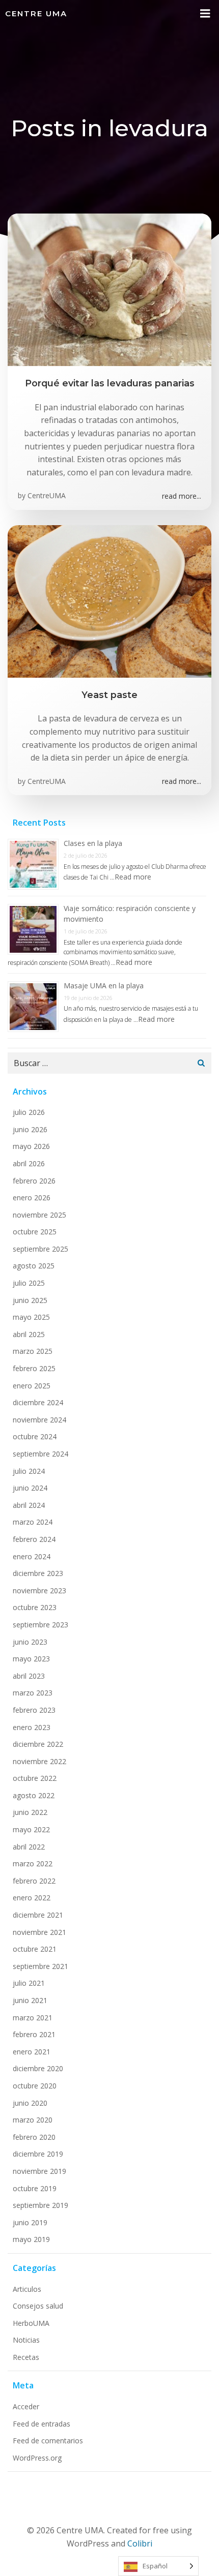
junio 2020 (30, 2103)
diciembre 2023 (38, 1573)
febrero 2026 (34, 1181)
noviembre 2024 (39, 1420)
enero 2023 (32, 1727)
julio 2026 (29, 1112)
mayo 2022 (31, 1829)
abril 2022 (29, 1847)
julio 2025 (29, 1283)
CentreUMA (47, 495)
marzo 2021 (33, 2018)
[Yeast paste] (109, 600)
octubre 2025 (35, 1232)
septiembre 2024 (40, 1454)
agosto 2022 (34, 1795)
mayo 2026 (31, 1146)
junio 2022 (30, 1812)
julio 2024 (29, 1471)
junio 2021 (30, 2000)
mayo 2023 (31, 1659)
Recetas (26, 2357)
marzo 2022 (33, 1863)
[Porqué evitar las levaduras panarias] (109, 289)
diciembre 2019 (38, 2154)
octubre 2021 (35, 1949)
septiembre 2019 (40, 2205)
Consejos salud (38, 2306)
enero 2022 (32, 1898)
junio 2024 (30, 1488)
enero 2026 (32, 1198)
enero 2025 (32, 1386)
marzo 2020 (33, 2120)
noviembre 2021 (39, 1932)
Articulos (27, 2289)
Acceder (26, 2406)
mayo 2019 (31, 2239)
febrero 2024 (34, 1539)
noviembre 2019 (39, 2171)
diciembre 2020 (38, 2068)
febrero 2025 (34, 1368)
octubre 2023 (35, 1607)
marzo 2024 (33, 1522)
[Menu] (205, 14)
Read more (133, 877)
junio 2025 (30, 1300)
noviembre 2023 (39, 1590)
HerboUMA (31, 2323)
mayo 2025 (31, 1317)
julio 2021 (29, 1983)
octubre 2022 (35, 1778)
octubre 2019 (35, 2188)
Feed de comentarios (48, 2441)
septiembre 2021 (40, 1966)
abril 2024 (29, 1505)
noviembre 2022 (39, 1761)
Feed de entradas (42, 2424)
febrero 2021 (34, 2034)
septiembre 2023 (40, 1625)
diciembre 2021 (38, 1915)
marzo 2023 (33, 1693)
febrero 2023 (34, 1710)
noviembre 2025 (39, 1215)
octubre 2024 (35, 1436)
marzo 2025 (33, 1351)
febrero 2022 (34, 1881)
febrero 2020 (34, 2137)
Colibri (140, 2543)
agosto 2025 (34, 1266)
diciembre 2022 (38, 1744)
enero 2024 (32, 1556)
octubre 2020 (35, 2086)
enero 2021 (32, 2052)
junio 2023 (30, 1642)
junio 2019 (30, 2222)
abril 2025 (29, 1334)
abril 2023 (29, 1676)
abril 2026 (29, 1163)
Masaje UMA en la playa (104, 986)
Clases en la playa (93, 843)
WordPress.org (37, 2458)
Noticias (26, 2340)
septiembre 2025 (40, 1249)
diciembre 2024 (38, 1402)
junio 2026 (30, 1129)
